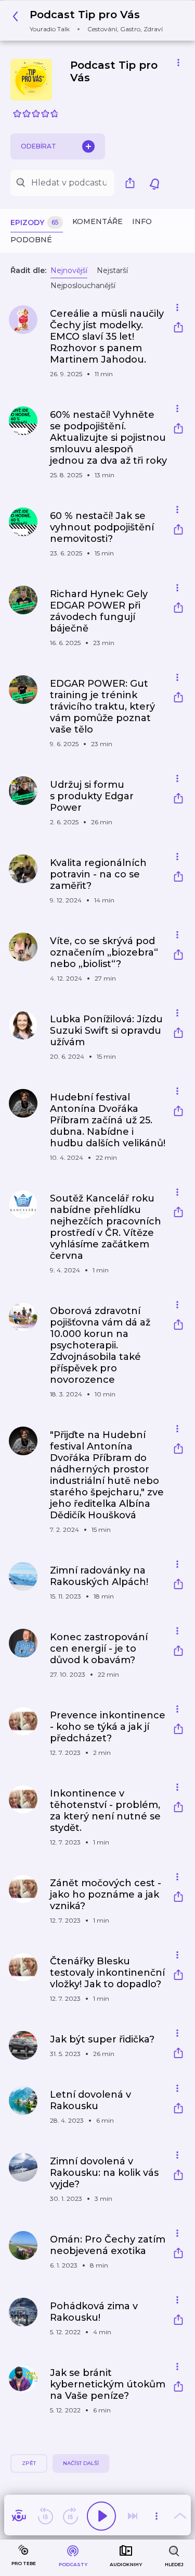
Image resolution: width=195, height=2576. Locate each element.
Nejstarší (112, 270)
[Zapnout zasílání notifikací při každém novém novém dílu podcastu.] (154, 183)
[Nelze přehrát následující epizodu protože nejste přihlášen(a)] (133, 2516)
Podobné (31, 240)
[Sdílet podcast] (133, 183)
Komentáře (97, 221)
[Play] (101, 2516)
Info (142, 221)
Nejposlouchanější (83, 286)
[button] (90, 21)
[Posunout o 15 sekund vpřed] (70, 2516)
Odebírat (38, 146)
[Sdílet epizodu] (178, 329)
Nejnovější (69, 270)
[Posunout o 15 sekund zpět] (45, 2516)
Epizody (35, 222)
